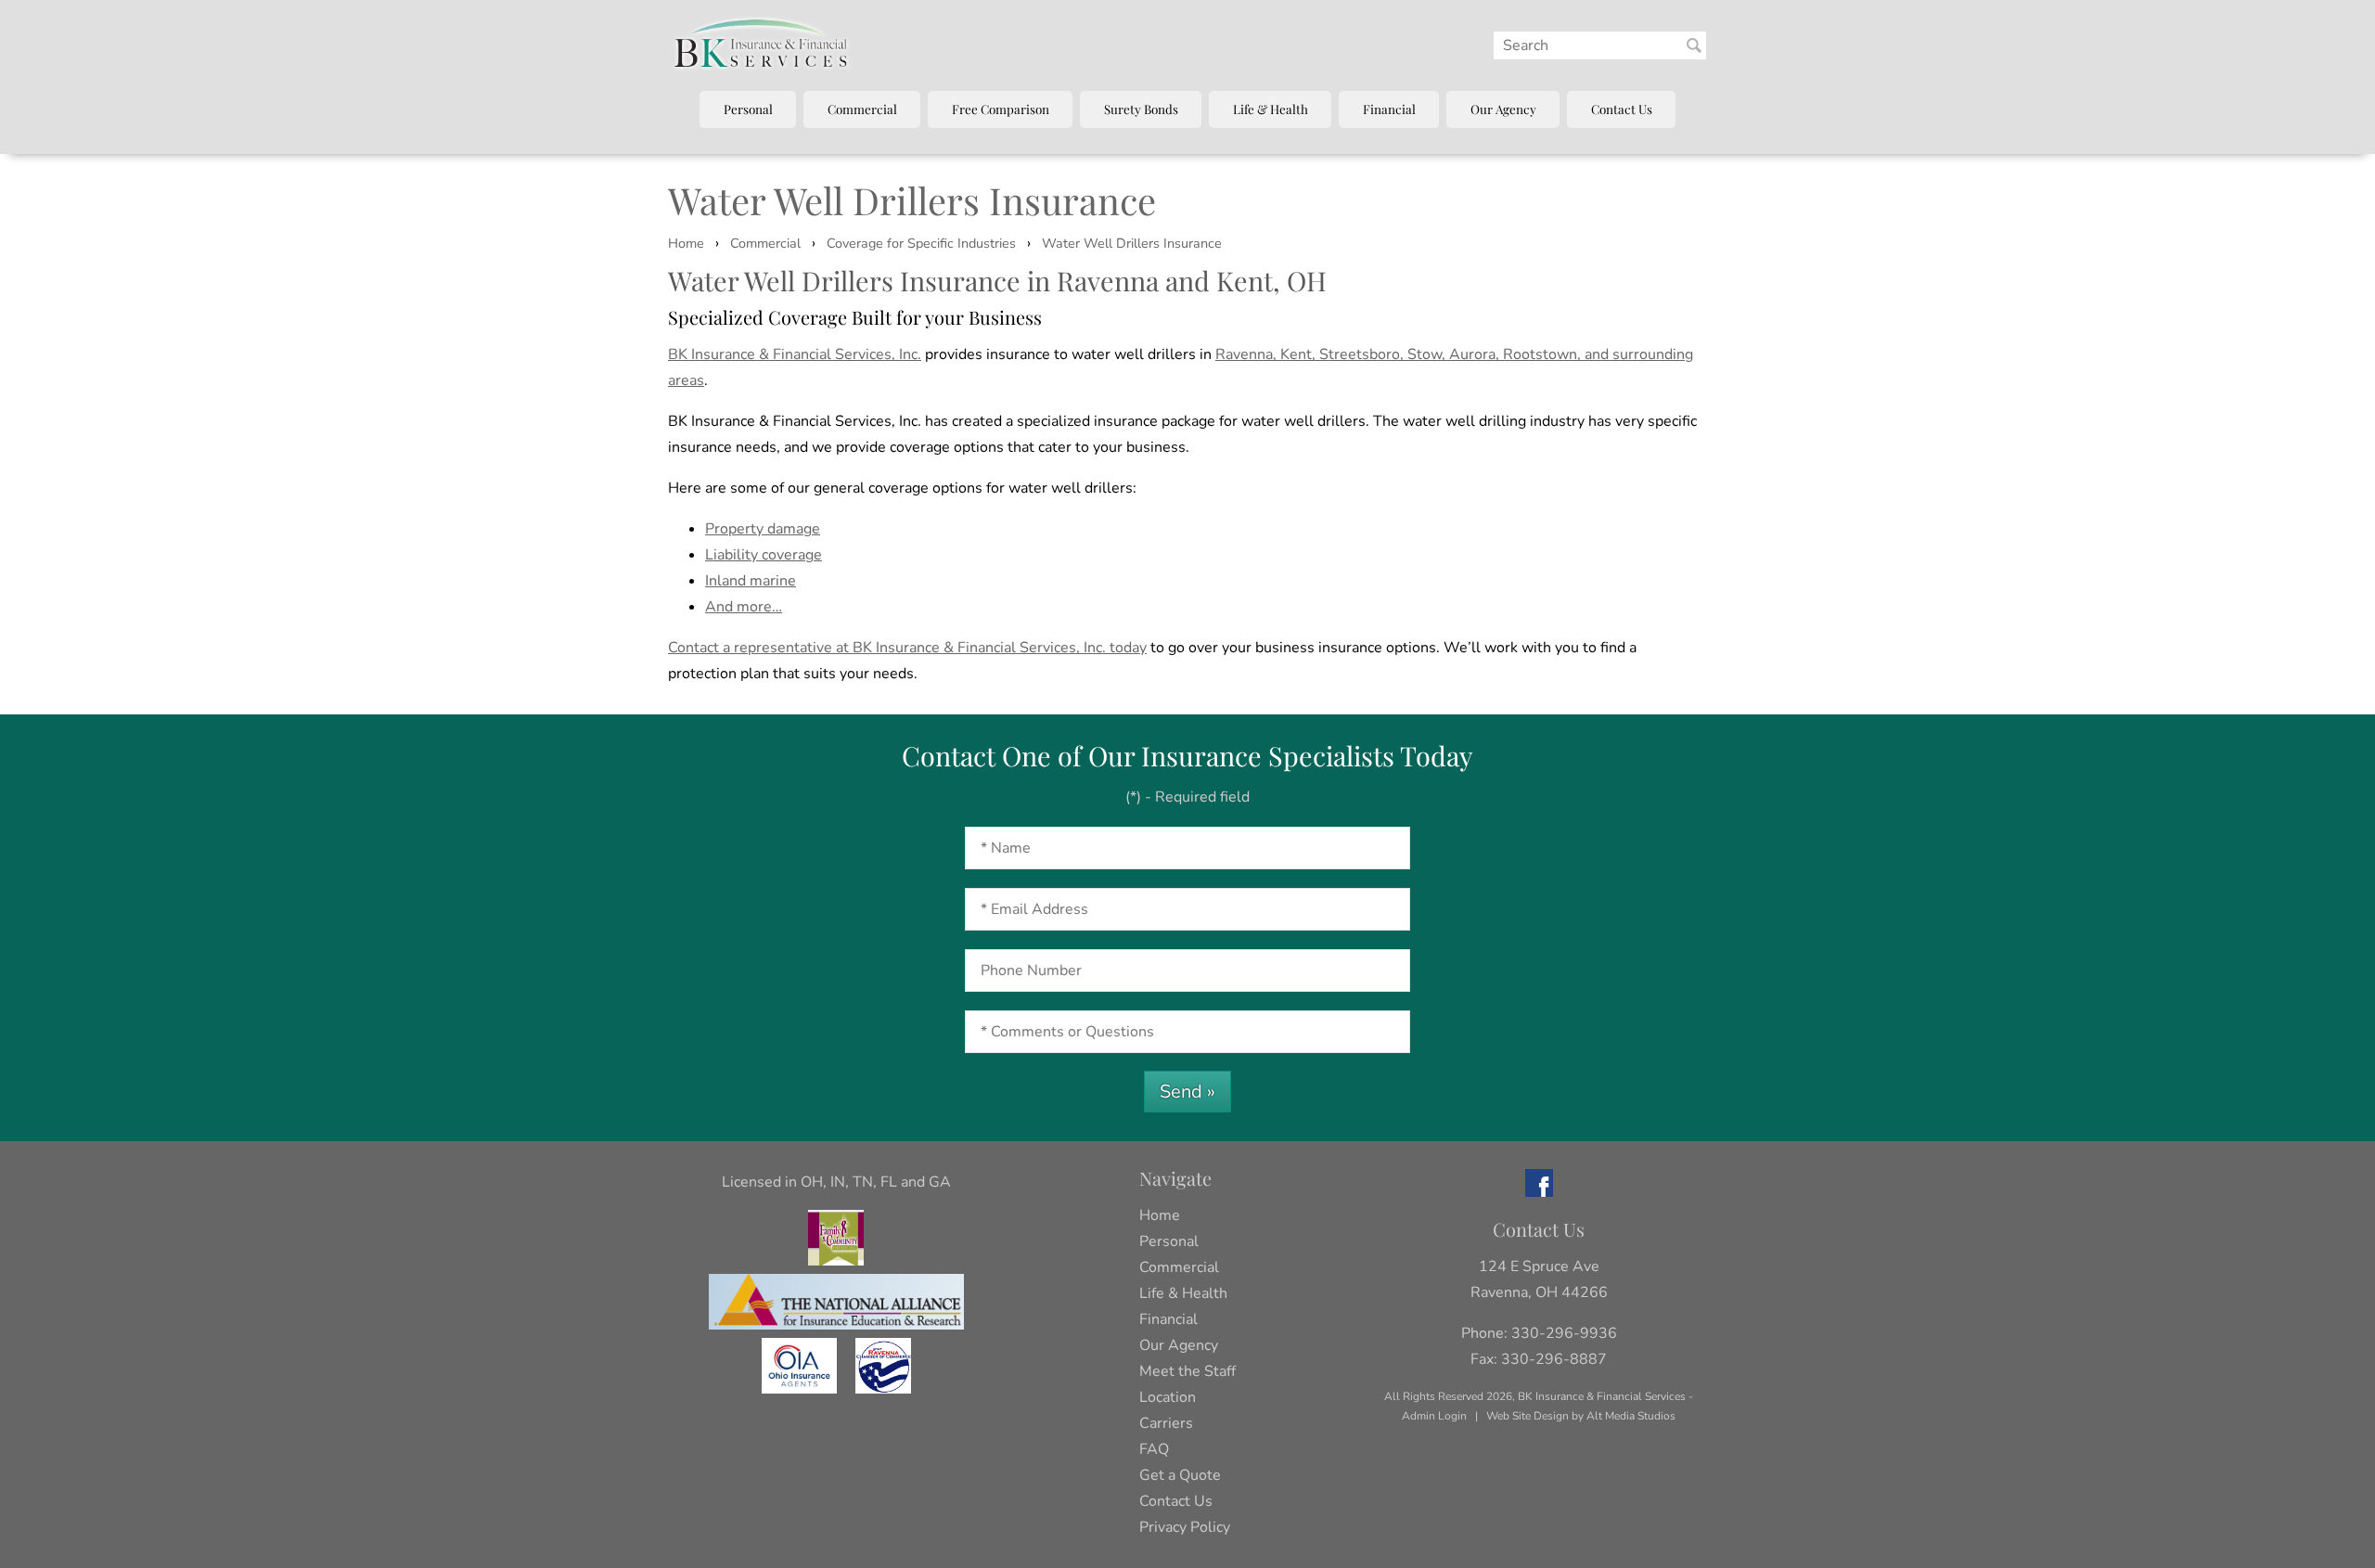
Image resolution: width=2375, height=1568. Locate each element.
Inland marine (751, 581)
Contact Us (1622, 109)
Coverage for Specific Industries (921, 243)
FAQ (1154, 1449)
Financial (1389, 109)
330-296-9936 (1564, 1333)
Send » (1187, 1092)
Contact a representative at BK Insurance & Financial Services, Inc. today (907, 648)
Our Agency (1503, 109)
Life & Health (1271, 109)
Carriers (1166, 1423)
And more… (744, 607)
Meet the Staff (1187, 1371)
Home (686, 243)
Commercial (862, 109)
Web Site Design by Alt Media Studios (1581, 1416)
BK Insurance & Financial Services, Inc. (795, 354)
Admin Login (1434, 1416)
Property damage (763, 529)
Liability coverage (764, 555)
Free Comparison (1001, 109)
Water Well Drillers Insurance (1132, 243)
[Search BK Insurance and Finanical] (1694, 45)
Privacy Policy (1185, 1527)
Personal (748, 109)
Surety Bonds (1141, 109)
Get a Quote (1180, 1475)
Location (1168, 1397)
